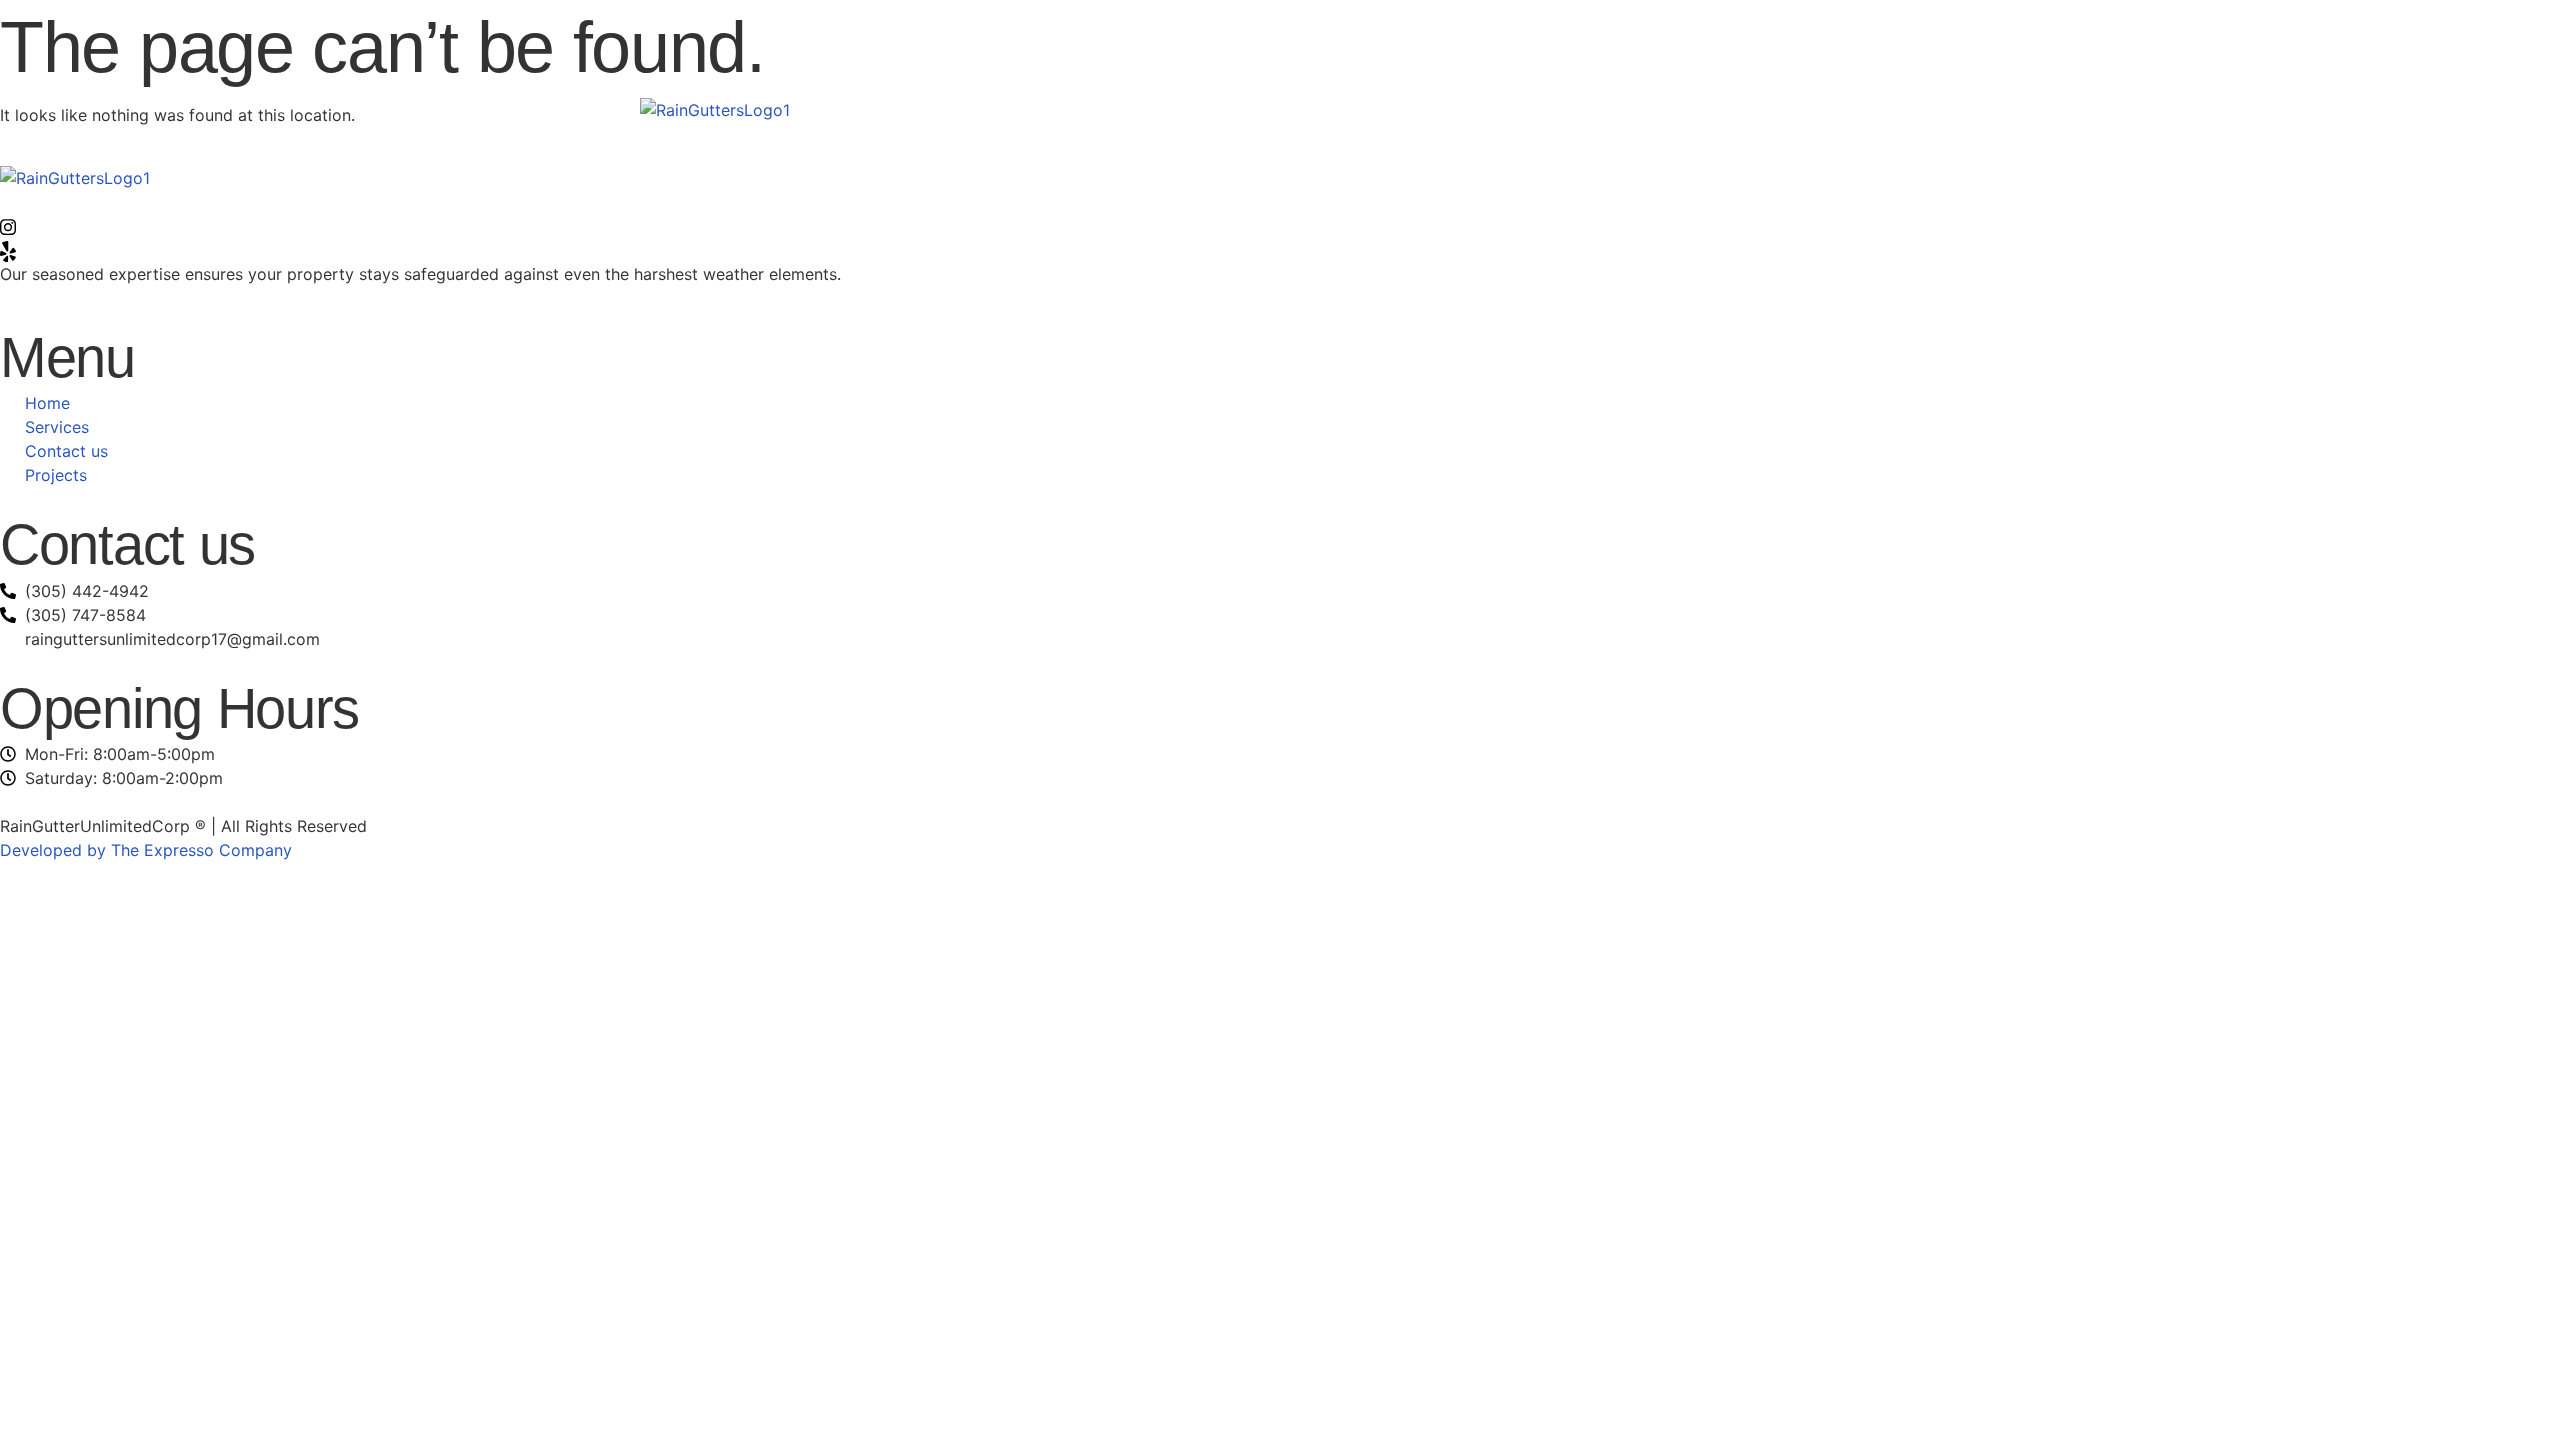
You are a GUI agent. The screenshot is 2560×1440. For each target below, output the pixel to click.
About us (1292, 109)
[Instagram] (1280, 226)
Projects (1411, 109)
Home (1077, 109)
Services (1177, 109)
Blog (1512, 109)
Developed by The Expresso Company (146, 850)
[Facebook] (1280, 202)
